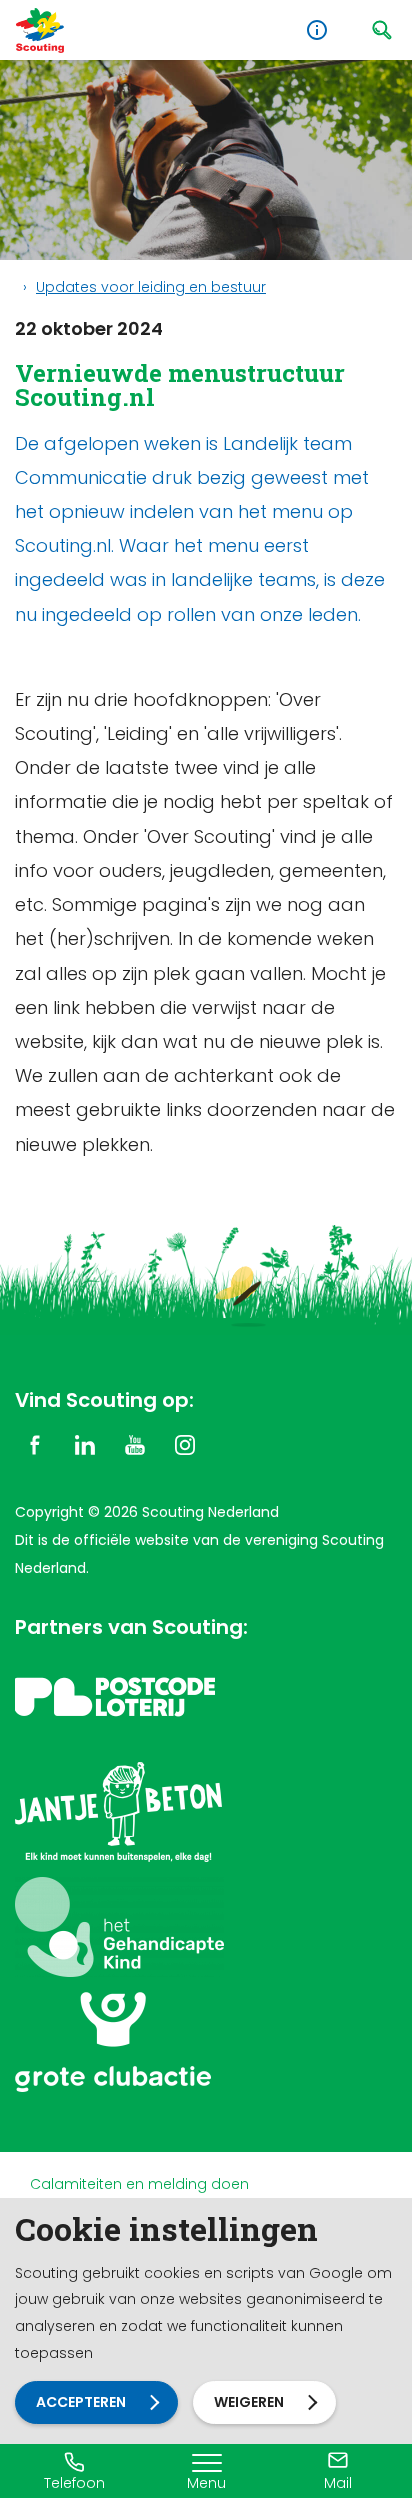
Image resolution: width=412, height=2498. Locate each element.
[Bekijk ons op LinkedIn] (85, 1444)
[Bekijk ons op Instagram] (185, 1444)
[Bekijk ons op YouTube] (135, 1444)
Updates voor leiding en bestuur (151, 287)
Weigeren (249, 2402)
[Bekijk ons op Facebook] (35, 1444)
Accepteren (81, 2402)
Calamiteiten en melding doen (139, 2184)
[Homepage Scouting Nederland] (40, 30)
